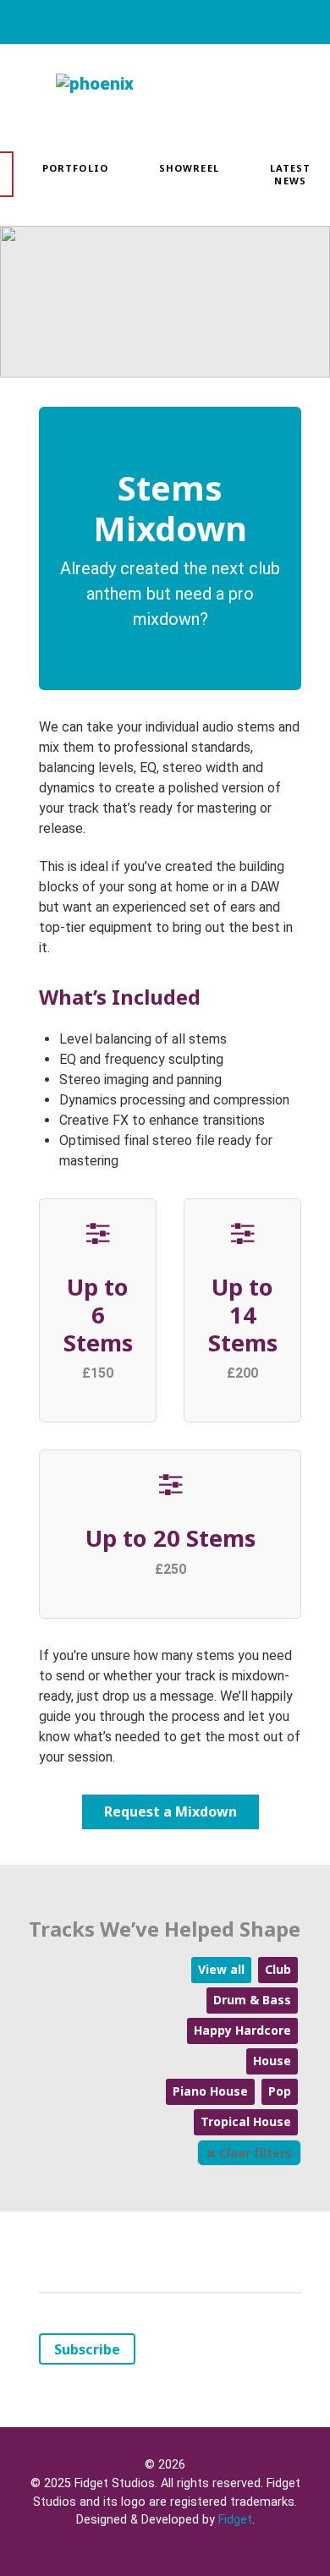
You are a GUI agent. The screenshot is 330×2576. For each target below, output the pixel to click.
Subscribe (87, 2349)
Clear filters (254, 2153)
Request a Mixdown (170, 1811)
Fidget (235, 2520)
